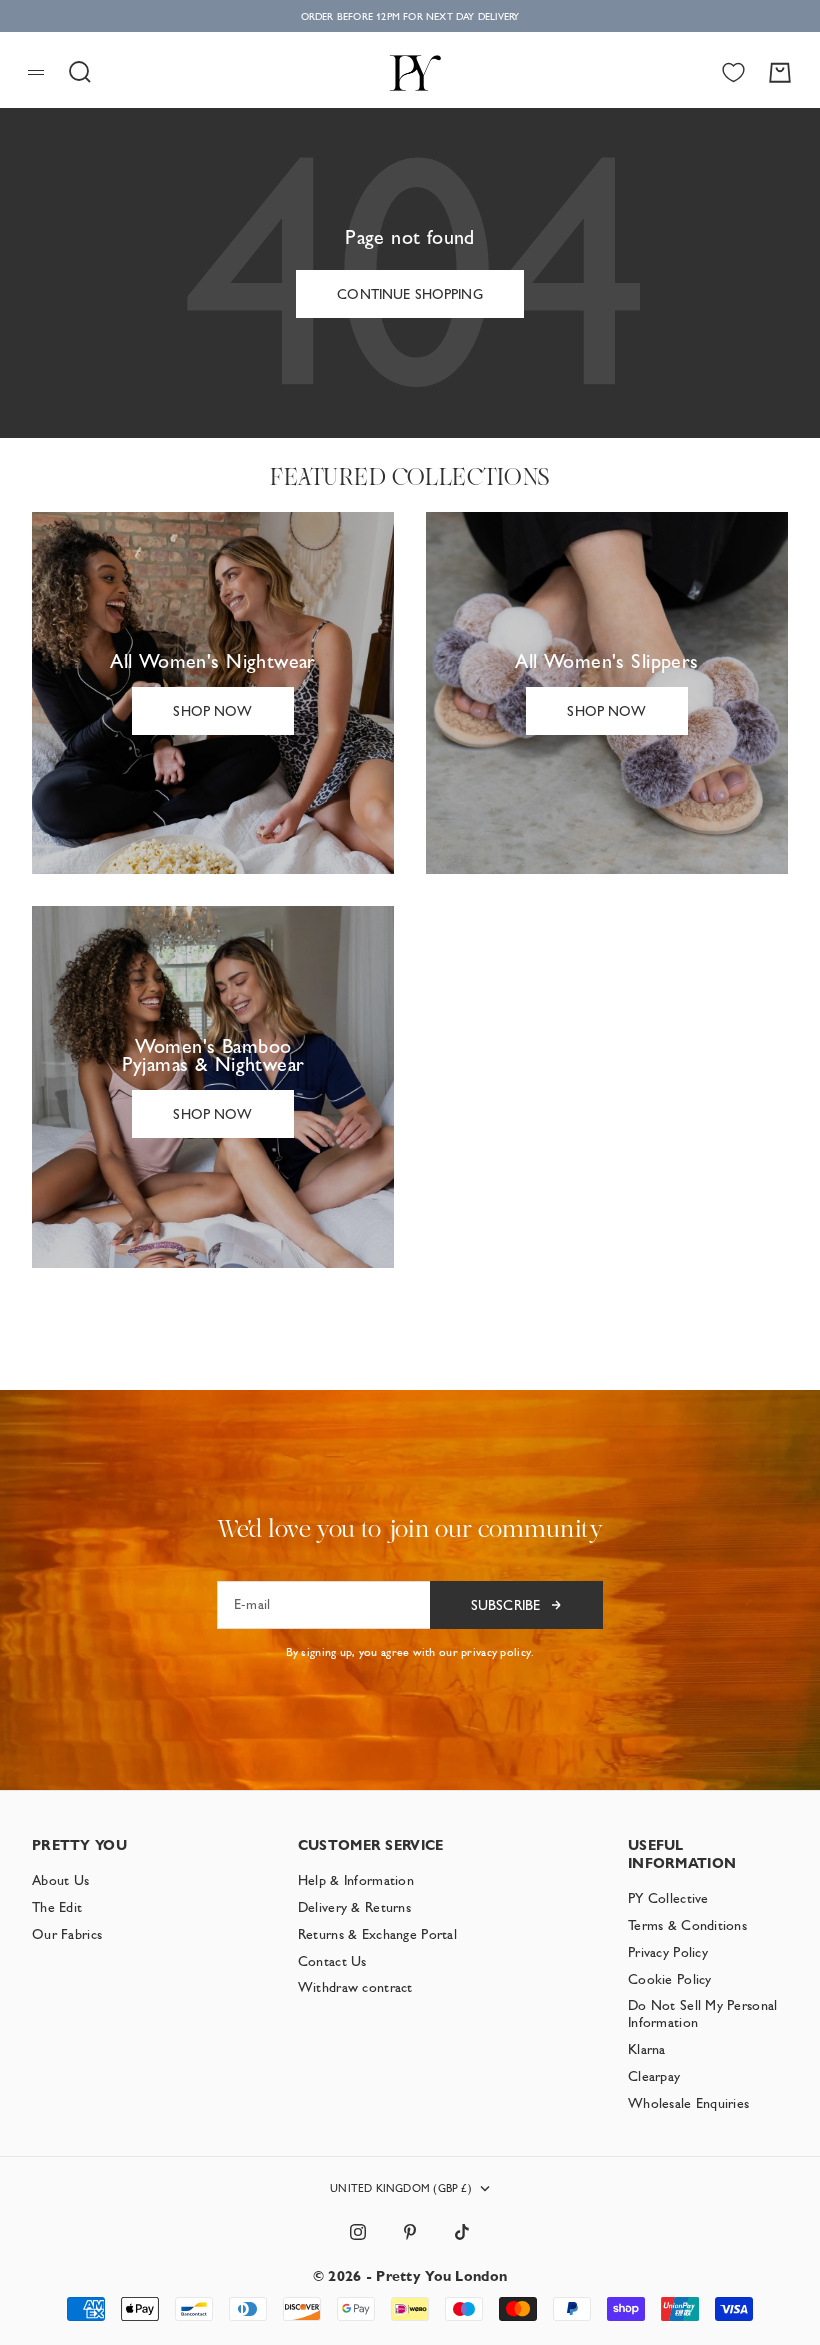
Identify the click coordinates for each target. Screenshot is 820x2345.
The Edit (57, 1907)
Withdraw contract (355, 1987)
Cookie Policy (670, 1979)
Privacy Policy (668, 1952)
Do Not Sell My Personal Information (702, 2013)
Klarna (647, 2049)
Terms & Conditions (687, 1925)
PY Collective (668, 1898)
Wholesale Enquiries (688, 2103)
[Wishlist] (733, 72)
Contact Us (332, 1961)
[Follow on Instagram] (358, 2232)
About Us (60, 1880)
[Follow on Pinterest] (410, 2232)
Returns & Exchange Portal (377, 1934)
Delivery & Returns (354, 1907)
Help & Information (356, 1880)
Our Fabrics (67, 1934)
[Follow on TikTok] (462, 2232)
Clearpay (654, 2076)
